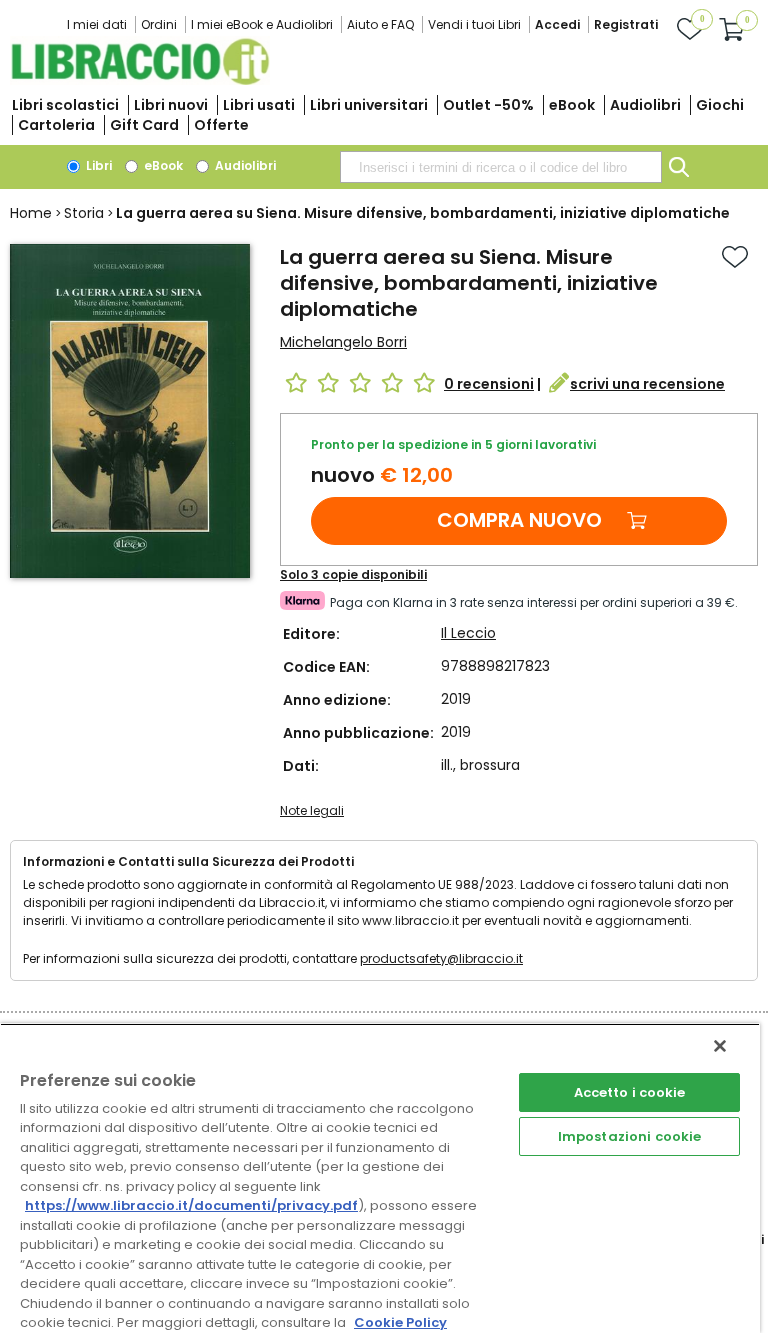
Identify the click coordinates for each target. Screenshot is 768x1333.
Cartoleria (56, 125)
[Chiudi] (720, 1046)
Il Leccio (468, 633)
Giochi (720, 105)
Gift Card (144, 125)
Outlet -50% (488, 105)
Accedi (557, 24)
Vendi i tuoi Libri (474, 24)
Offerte (221, 125)
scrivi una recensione (647, 384)
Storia (84, 213)
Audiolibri (645, 105)
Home (31, 213)
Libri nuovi (171, 105)
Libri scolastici (65, 105)
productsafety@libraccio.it (441, 958)
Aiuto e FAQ (380, 24)
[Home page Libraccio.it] (140, 80)
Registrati (626, 24)
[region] (380, 1178)
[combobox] (501, 167)
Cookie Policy (400, 1322)
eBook (572, 105)
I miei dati (97, 24)
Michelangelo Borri (343, 342)
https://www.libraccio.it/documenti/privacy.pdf (191, 1205)
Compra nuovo (519, 520)
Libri (97, 165)
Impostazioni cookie (629, 1136)
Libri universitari (369, 105)
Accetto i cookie (630, 1092)
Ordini (159, 24)
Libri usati (259, 105)
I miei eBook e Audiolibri (262, 24)
